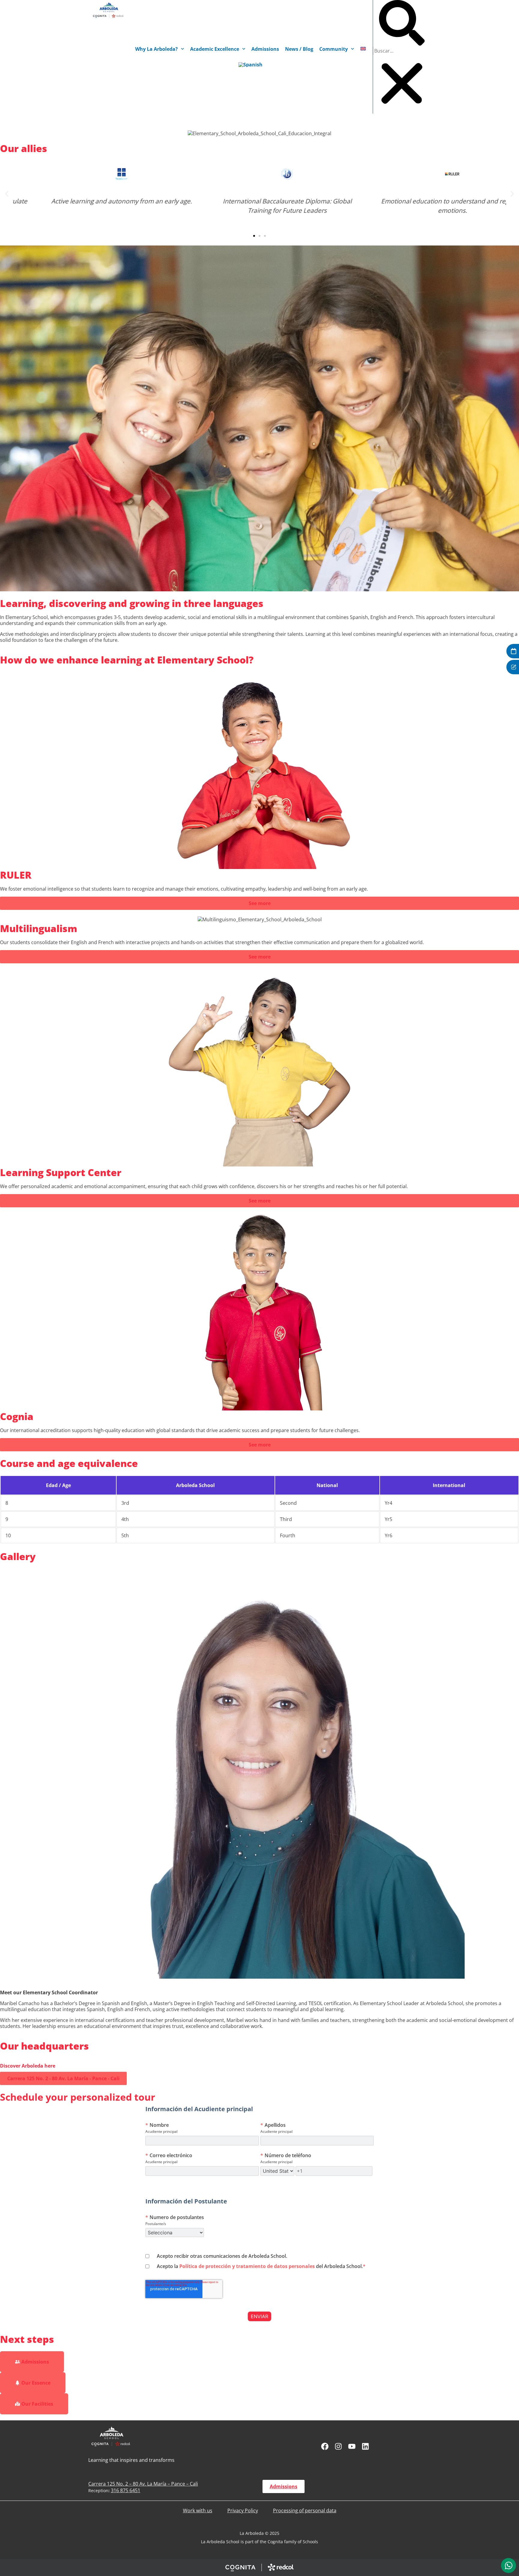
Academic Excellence (215, 49)
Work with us (198, 2510)
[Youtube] (352, 2446)
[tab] (508, 2565)
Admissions (265, 49)
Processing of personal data (305, 2510)
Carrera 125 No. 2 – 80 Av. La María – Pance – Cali (143, 2484)
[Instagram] (338, 2446)
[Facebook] (325, 2446)
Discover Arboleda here (28, 2066)
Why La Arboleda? (156, 49)
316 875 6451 (126, 2490)
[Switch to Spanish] (250, 65)
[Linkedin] (365, 2446)
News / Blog (299, 49)
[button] (402, 23)
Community (334, 49)
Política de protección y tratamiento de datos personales (247, 2266)
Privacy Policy (243, 2510)
